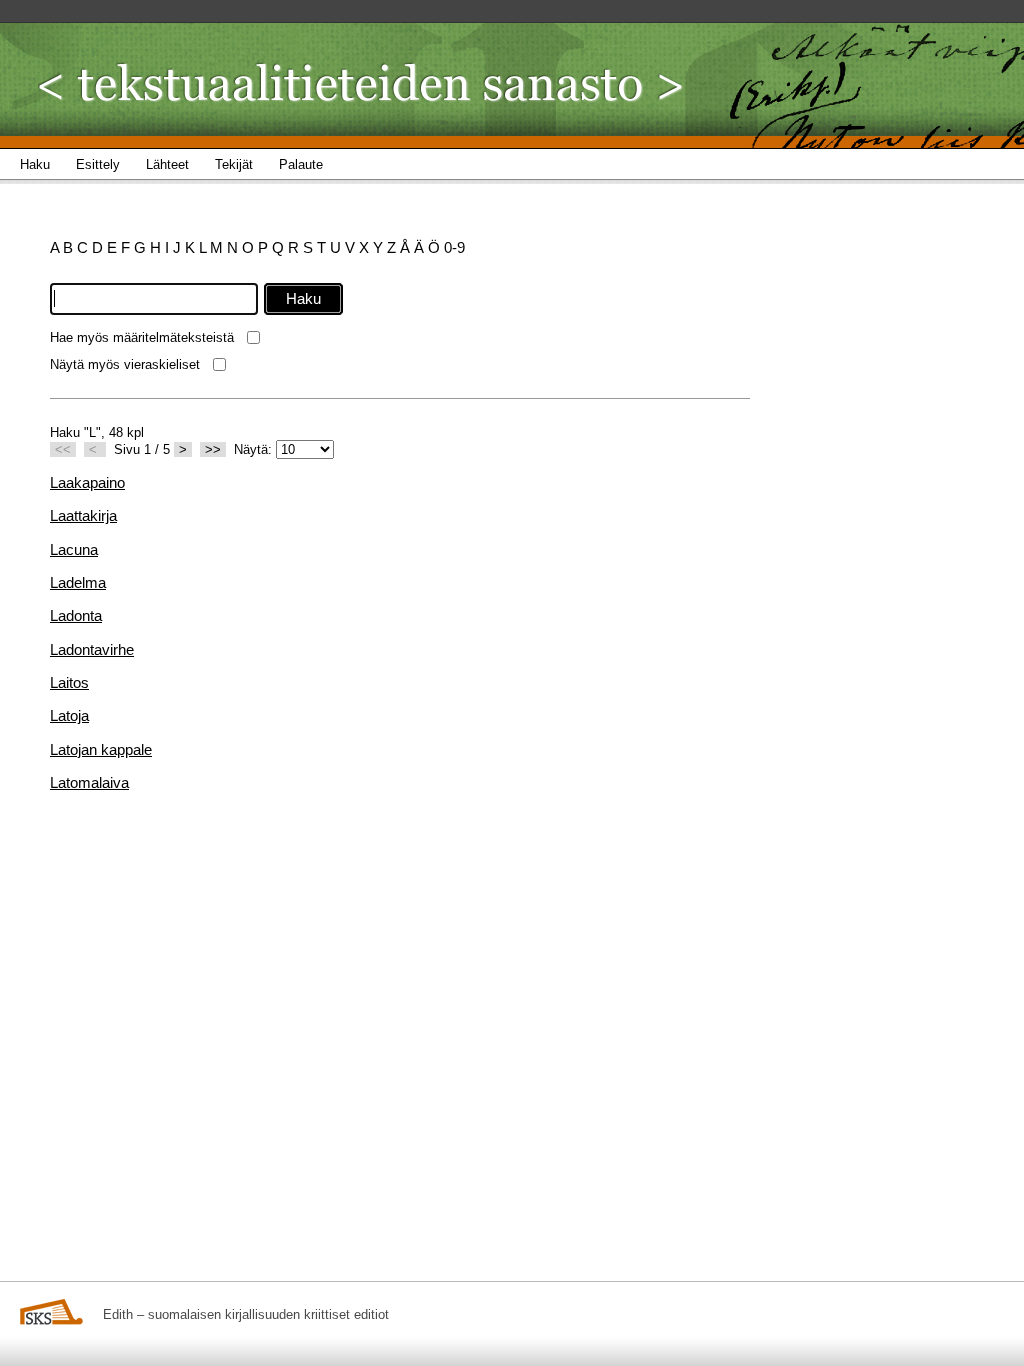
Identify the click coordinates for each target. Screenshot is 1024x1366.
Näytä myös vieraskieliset (125, 364)
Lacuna (74, 549)
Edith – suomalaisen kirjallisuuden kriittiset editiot (246, 1314)
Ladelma (78, 582)
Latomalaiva (89, 782)
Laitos (69, 682)
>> (213, 449)
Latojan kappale (101, 749)
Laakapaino (87, 482)
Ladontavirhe (92, 649)
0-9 (454, 247)
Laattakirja (83, 515)
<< (63, 449)
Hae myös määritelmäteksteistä (142, 337)
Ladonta (76, 615)
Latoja (69, 715)
